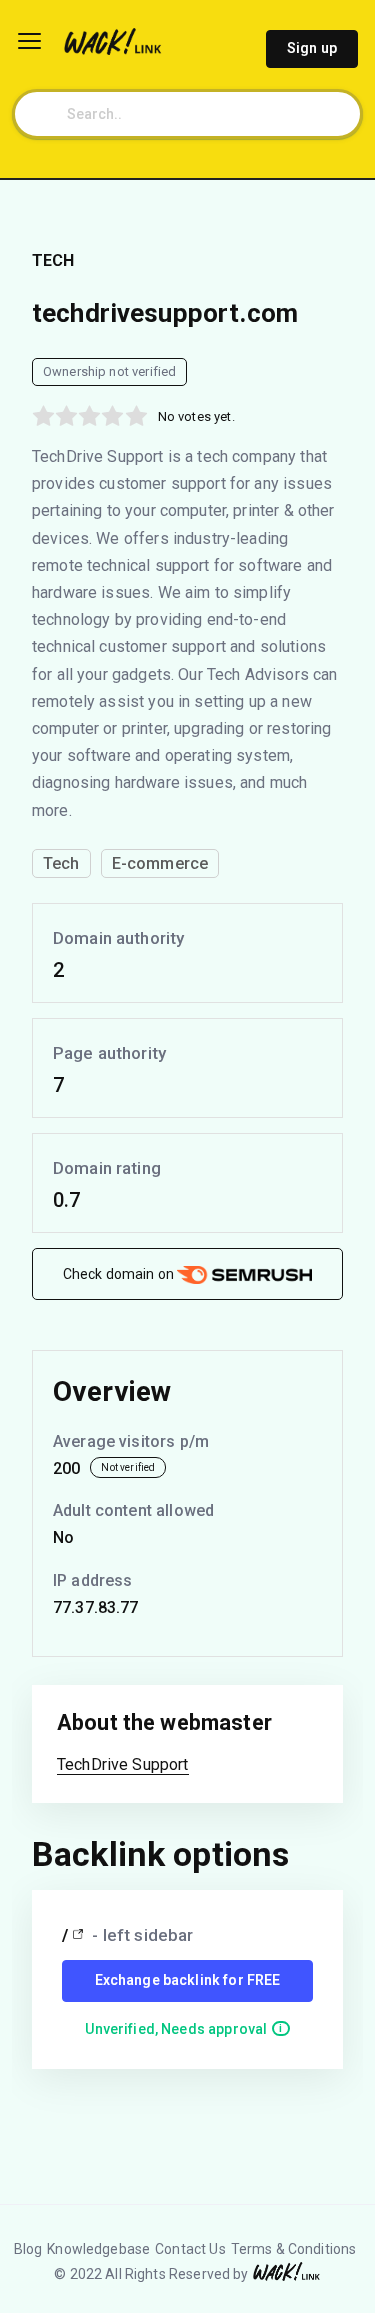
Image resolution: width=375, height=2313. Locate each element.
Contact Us (190, 2249)
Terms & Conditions (294, 2249)
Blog (28, 2249)
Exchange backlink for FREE (188, 1980)
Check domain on (120, 1274)
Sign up (312, 48)
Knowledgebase (98, 2249)
